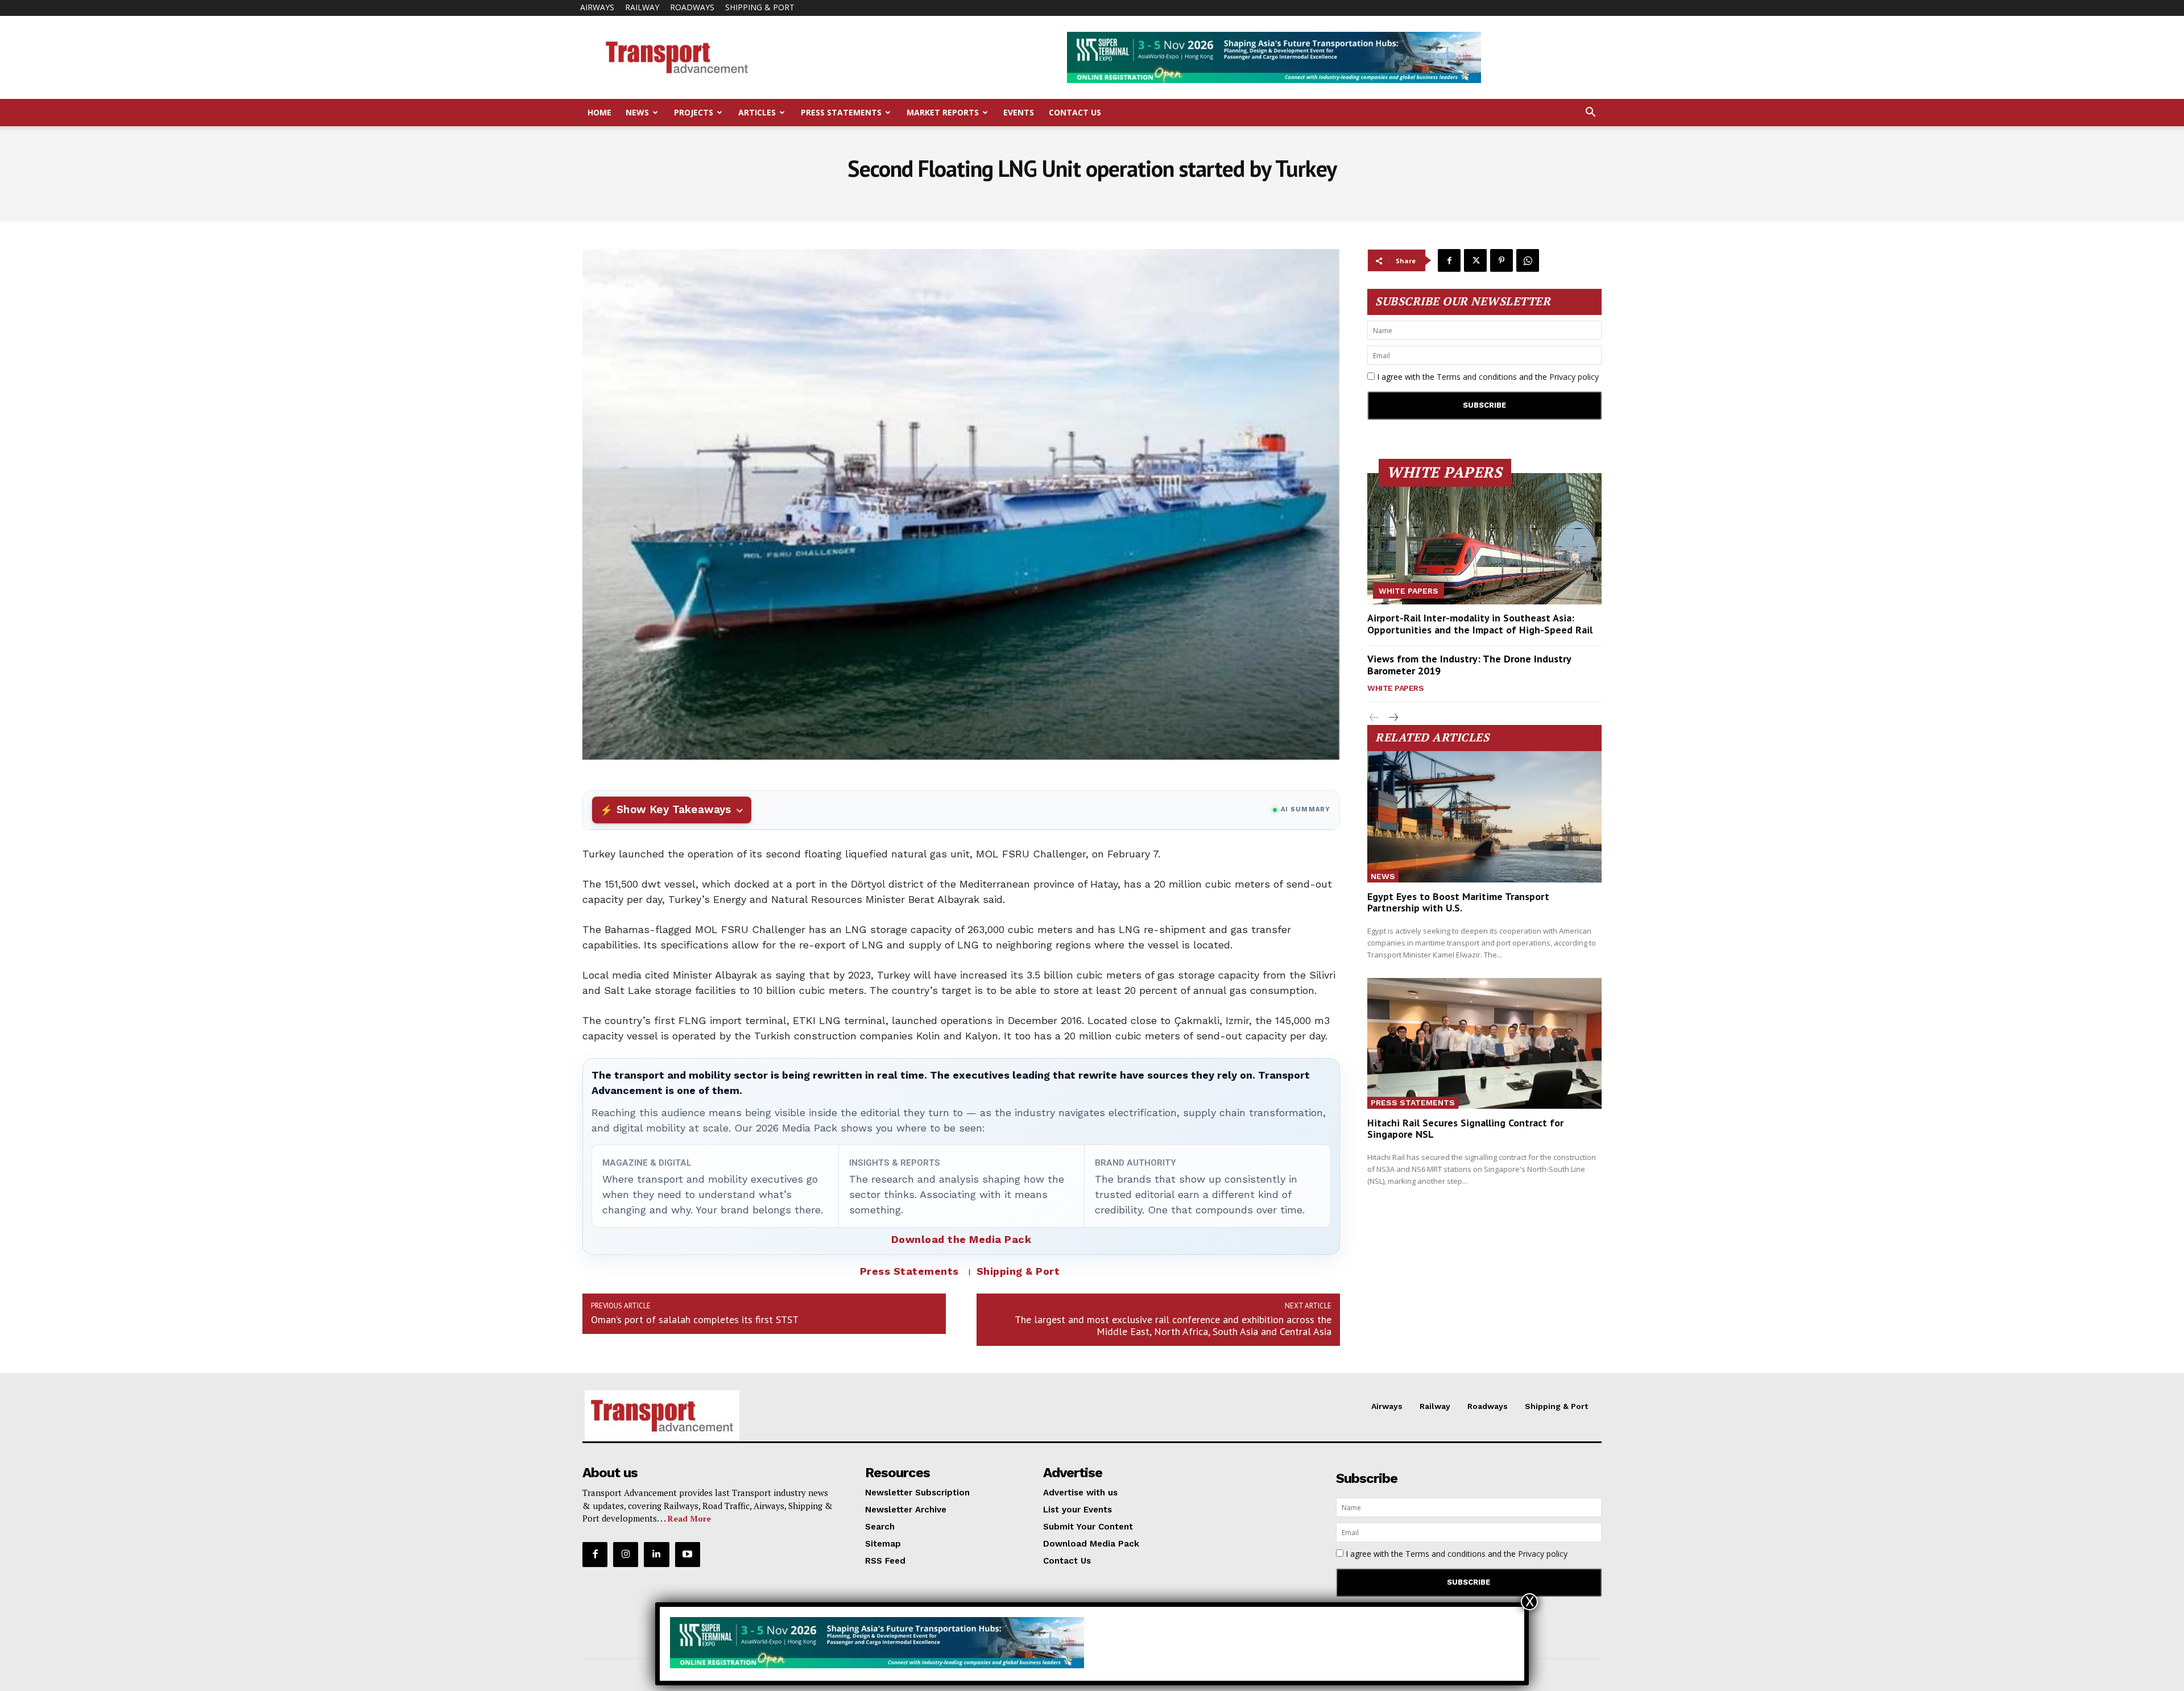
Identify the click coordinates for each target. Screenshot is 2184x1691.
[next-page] (1393, 718)
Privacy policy (1574, 377)
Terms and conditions (1477, 377)
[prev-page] (1374, 718)
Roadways (692, 7)
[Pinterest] (1501, 260)
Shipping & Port (760, 7)
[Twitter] (1475, 260)
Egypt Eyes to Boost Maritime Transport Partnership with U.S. (1458, 902)
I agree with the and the (1487, 377)
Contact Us (1075, 112)
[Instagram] (626, 1555)
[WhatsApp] (1528, 260)
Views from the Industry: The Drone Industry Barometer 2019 (1469, 665)
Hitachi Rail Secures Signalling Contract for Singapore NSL (1465, 1128)
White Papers (1409, 591)
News (637, 112)
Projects (694, 112)
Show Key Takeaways (674, 809)
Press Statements (841, 112)
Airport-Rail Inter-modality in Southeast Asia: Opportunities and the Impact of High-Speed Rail (1480, 624)
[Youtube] (688, 1555)
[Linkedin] (656, 1555)
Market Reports (943, 112)
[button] (1590, 113)
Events (1019, 112)
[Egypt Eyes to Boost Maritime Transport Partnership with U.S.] (1484, 817)
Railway (642, 7)
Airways (597, 7)
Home (599, 112)
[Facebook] (1449, 260)
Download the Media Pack (961, 1239)
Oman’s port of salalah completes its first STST (695, 1319)
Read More (689, 1518)
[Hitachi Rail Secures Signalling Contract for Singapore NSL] (1484, 1044)
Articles (757, 112)
